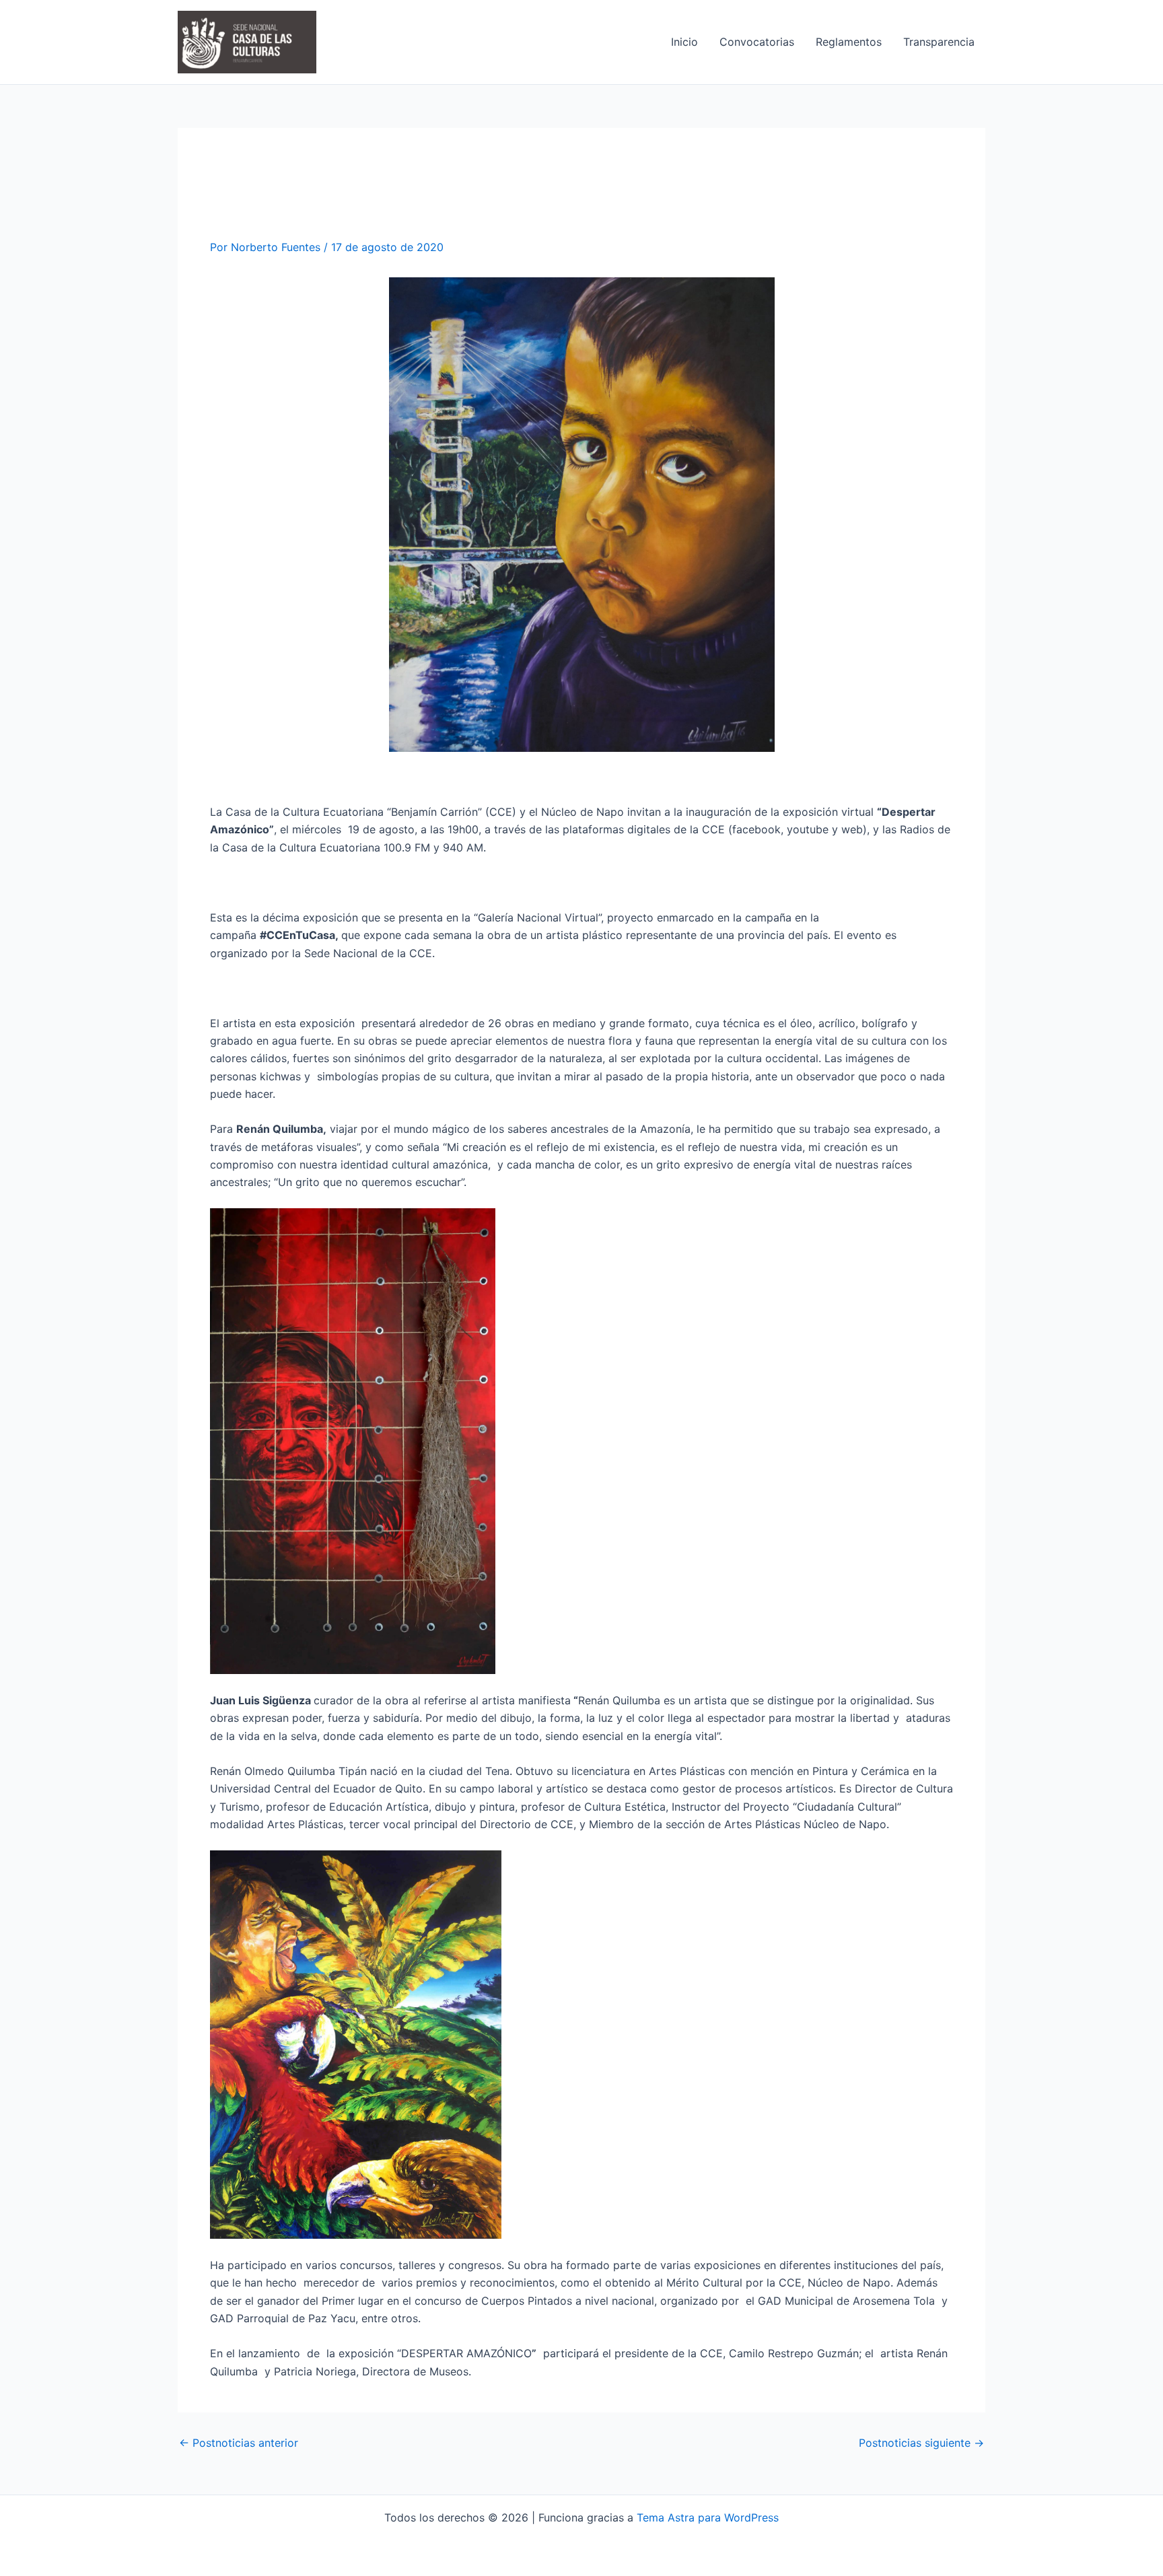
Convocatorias (757, 42)
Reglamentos (849, 42)
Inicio (684, 42)
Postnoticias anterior (239, 2443)
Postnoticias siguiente (921, 2443)
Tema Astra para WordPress (708, 2517)
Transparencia (939, 42)
